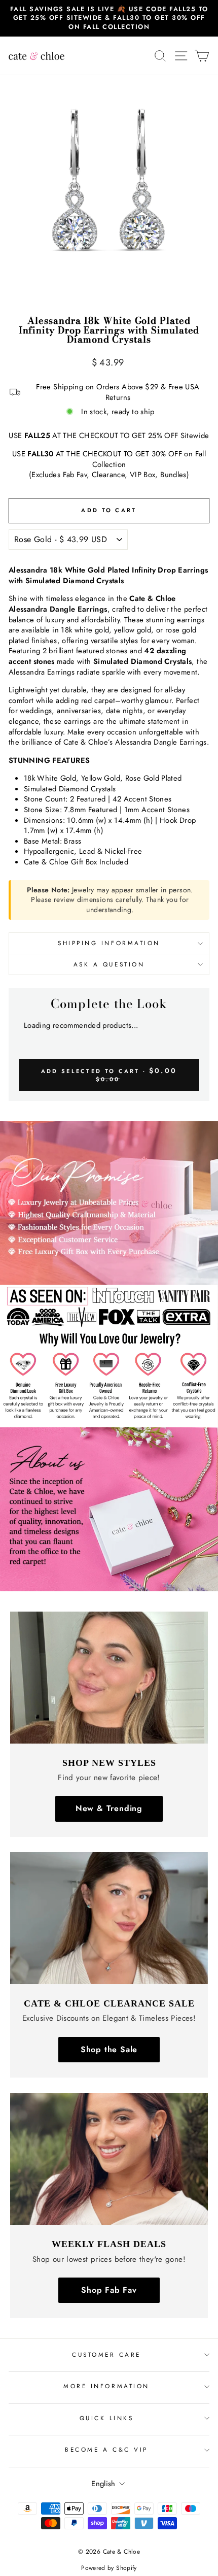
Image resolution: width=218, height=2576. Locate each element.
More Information (106, 2386)
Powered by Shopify (109, 2568)
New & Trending (109, 1808)
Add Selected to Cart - (109, 1074)
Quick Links (107, 2418)
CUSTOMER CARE (106, 2354)
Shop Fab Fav (109, 2290)
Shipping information (109, 943)
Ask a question (109, 964)
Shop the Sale (109, 2049)
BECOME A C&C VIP (106, 2449)
